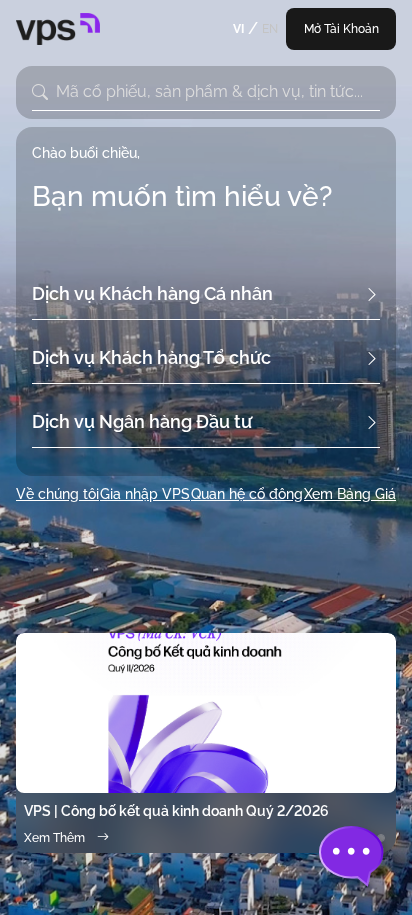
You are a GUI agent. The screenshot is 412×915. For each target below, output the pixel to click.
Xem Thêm (54, 838)
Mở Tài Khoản (341, 29)
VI (238, 29)
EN (270, 29)
